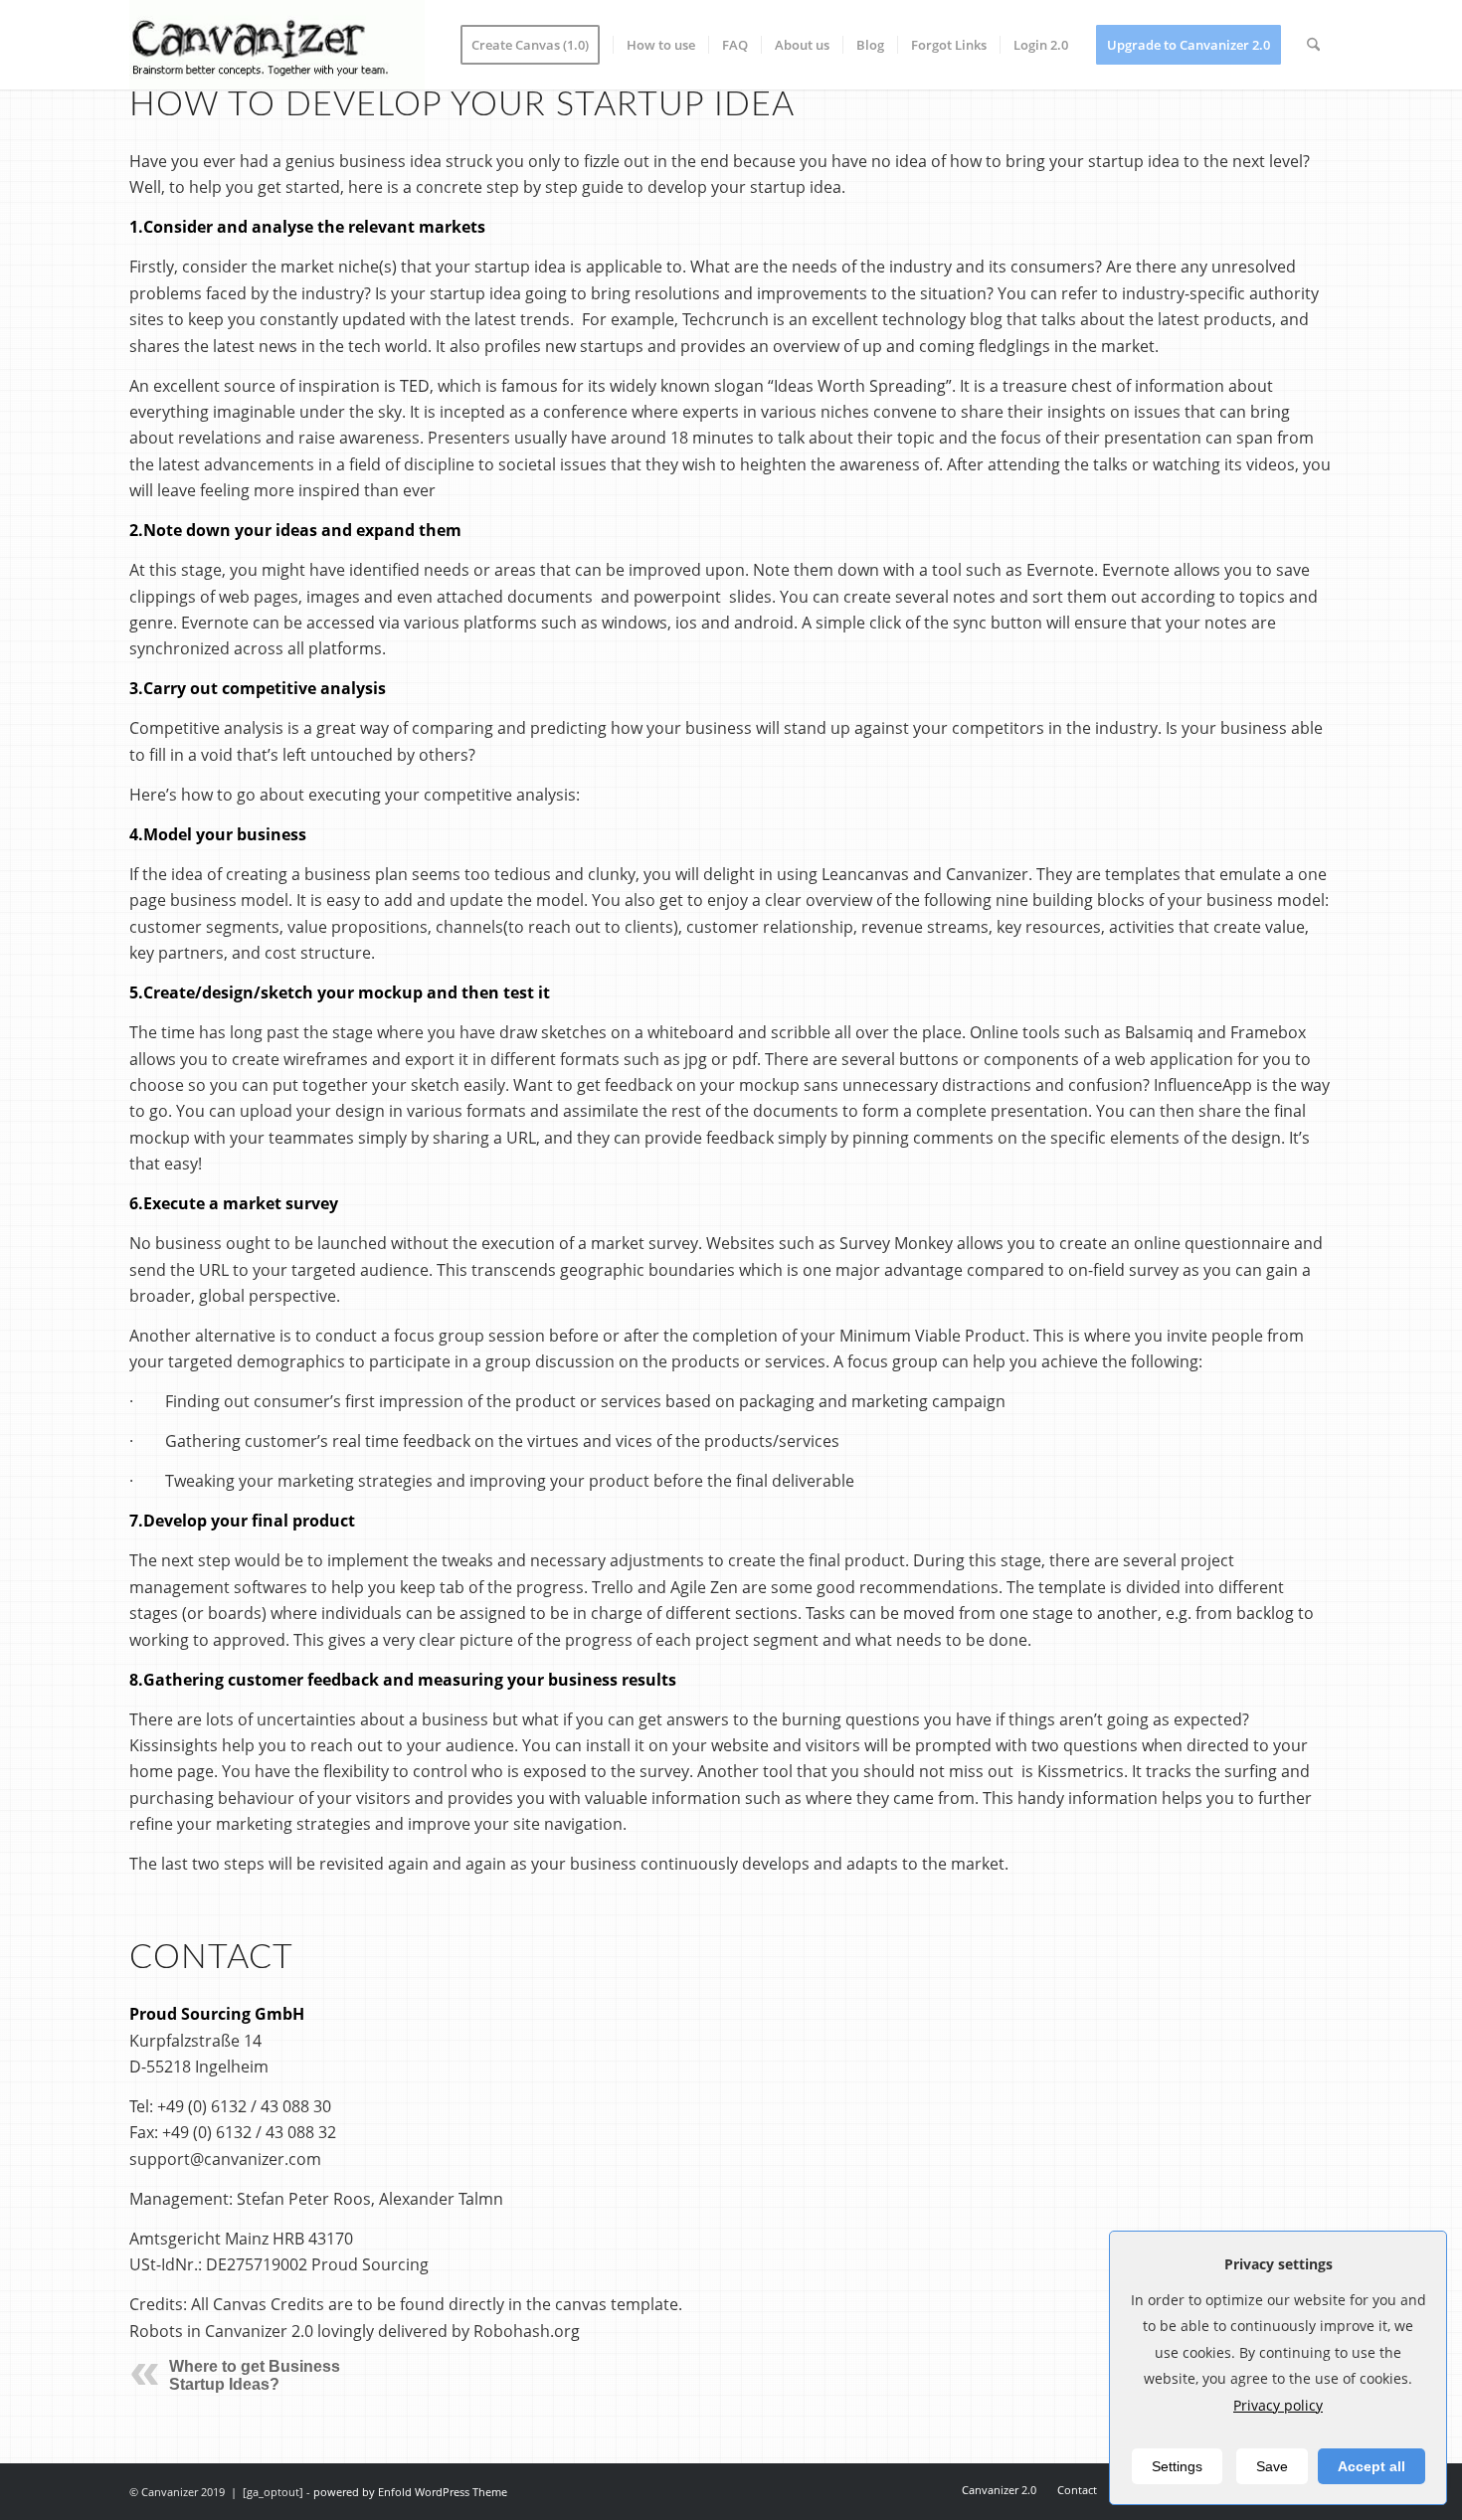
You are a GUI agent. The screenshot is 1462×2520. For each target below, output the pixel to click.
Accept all (1371, 2466)
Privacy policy (1278, 2405)
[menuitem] (537, 45)
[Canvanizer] (277, 45)
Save (1272, 2466)
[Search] (1313, 45)
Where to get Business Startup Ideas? (255, 2375)
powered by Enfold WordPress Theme (410, 2492)
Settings (1177, 2466)
